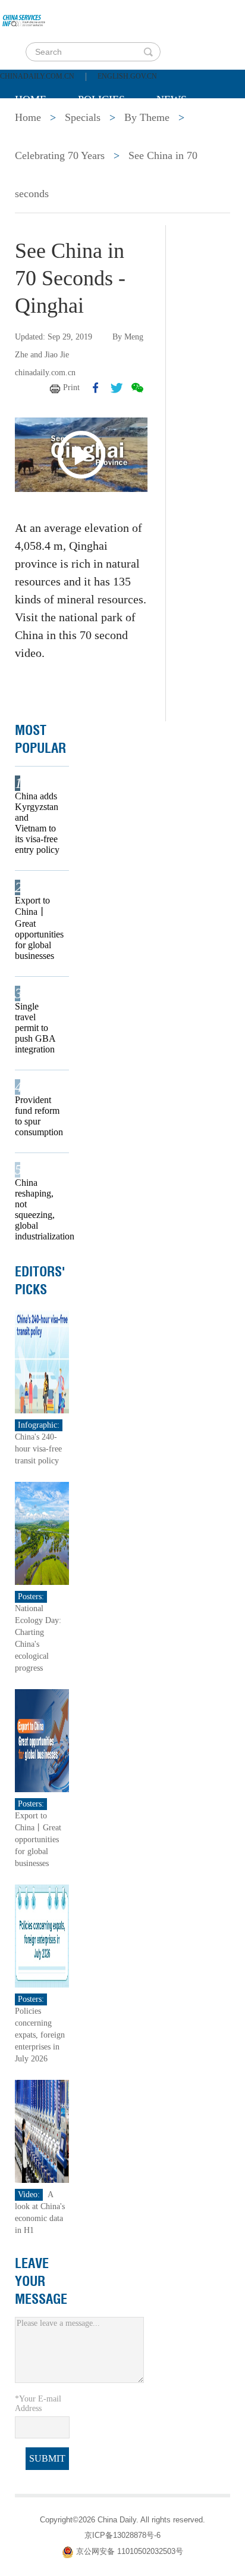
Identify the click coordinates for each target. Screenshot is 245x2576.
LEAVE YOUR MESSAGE (41, 2281)
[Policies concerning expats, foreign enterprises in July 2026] (42, 1935)
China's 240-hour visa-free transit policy (38, 1449)
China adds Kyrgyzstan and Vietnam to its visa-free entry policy (37, 823)
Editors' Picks (40, 1281)
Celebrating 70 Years (60, 155)
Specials (40, 129)
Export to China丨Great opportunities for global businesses (38, 928)
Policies (101, 99)
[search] (148, 52)
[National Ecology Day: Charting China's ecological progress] (42, 1532)
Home (31, 99)
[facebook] (96, 388)
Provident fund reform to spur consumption (38, 1116)
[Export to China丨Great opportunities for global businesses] (42, 1739)
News (172, 99)
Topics (114, 129)
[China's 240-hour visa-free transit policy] (42, 1361)
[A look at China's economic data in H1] (42, 2130)
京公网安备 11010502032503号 (130, 2551)
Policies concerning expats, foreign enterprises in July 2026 (40, 2035)
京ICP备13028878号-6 (122, 2535)
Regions (187, 129)
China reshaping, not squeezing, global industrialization (38, 1209)
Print (71, 387)
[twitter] (117, 388)
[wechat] (137, 388)
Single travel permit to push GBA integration (35, 1028)
